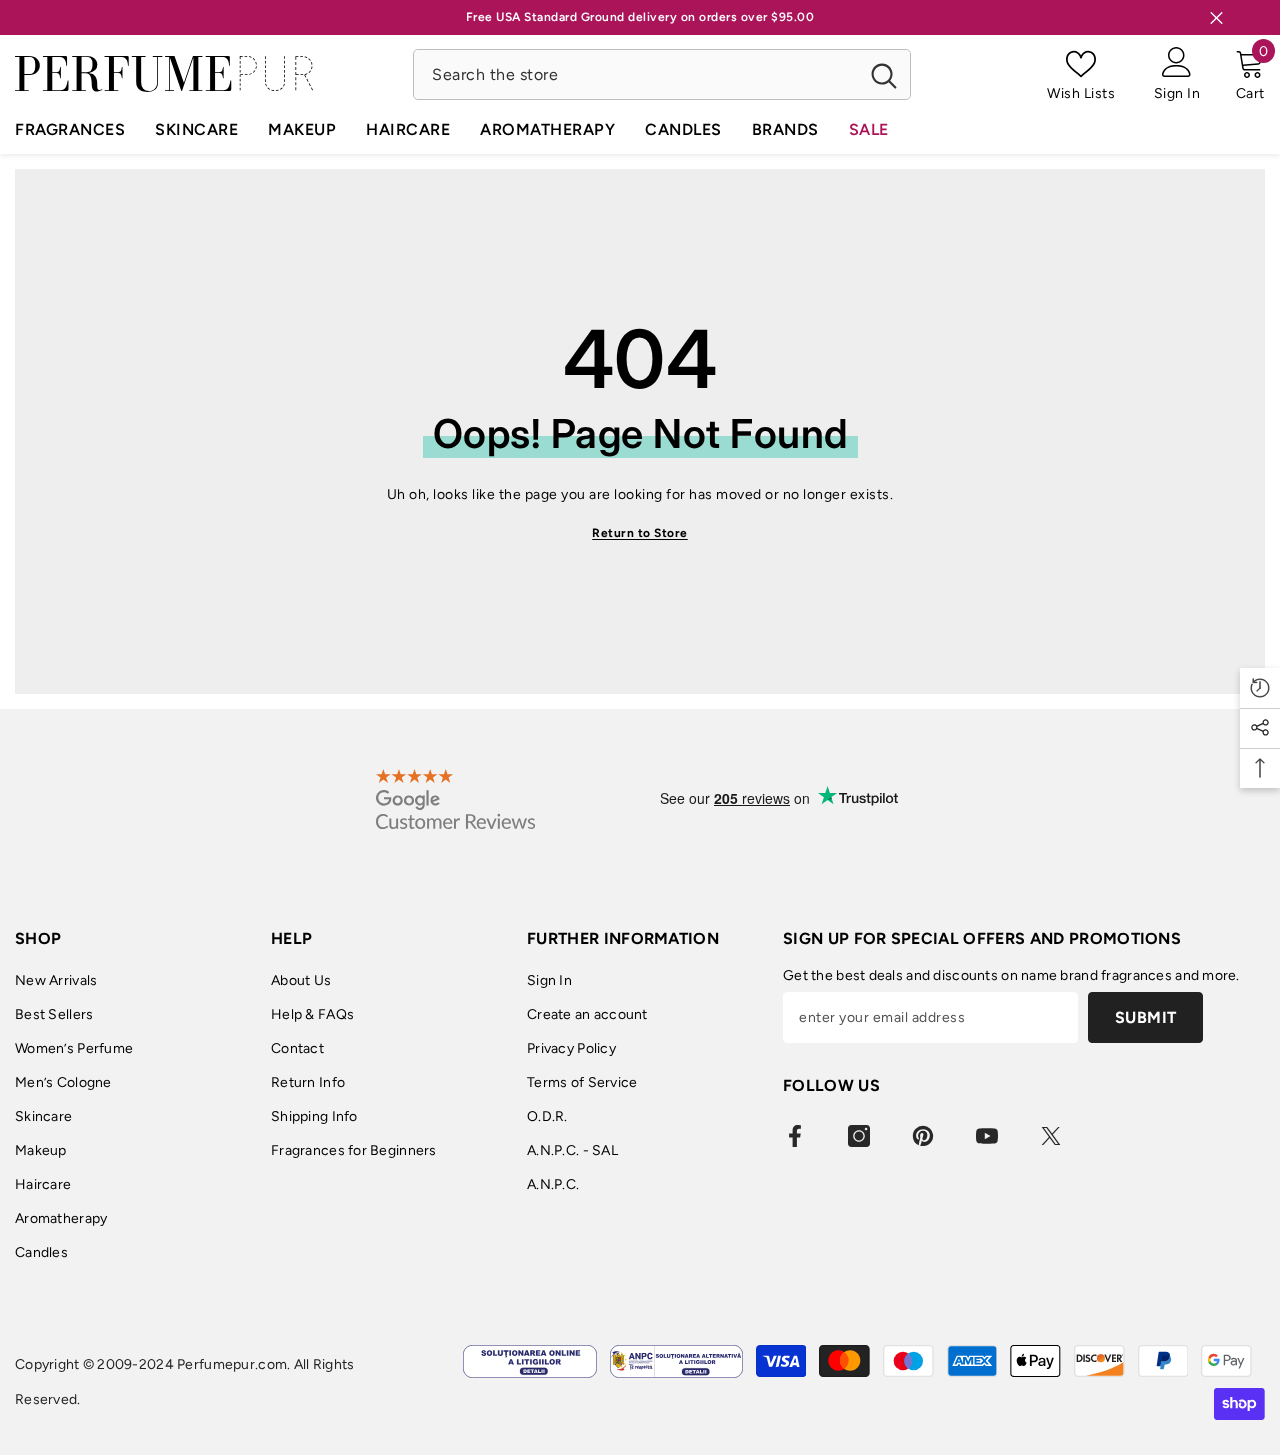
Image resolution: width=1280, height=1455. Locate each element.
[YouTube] (987, 1136)
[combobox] (635, 74)
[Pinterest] (923, 1136)
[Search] (661, 74)
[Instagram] (859, 1136)
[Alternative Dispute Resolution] (676, 1361)
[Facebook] (795, 1136)
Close (1216, 17)
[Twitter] (1051, 1136)
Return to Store (640, 533)
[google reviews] (455, 799)
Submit (1146, 1017)
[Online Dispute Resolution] (529, 1361)
